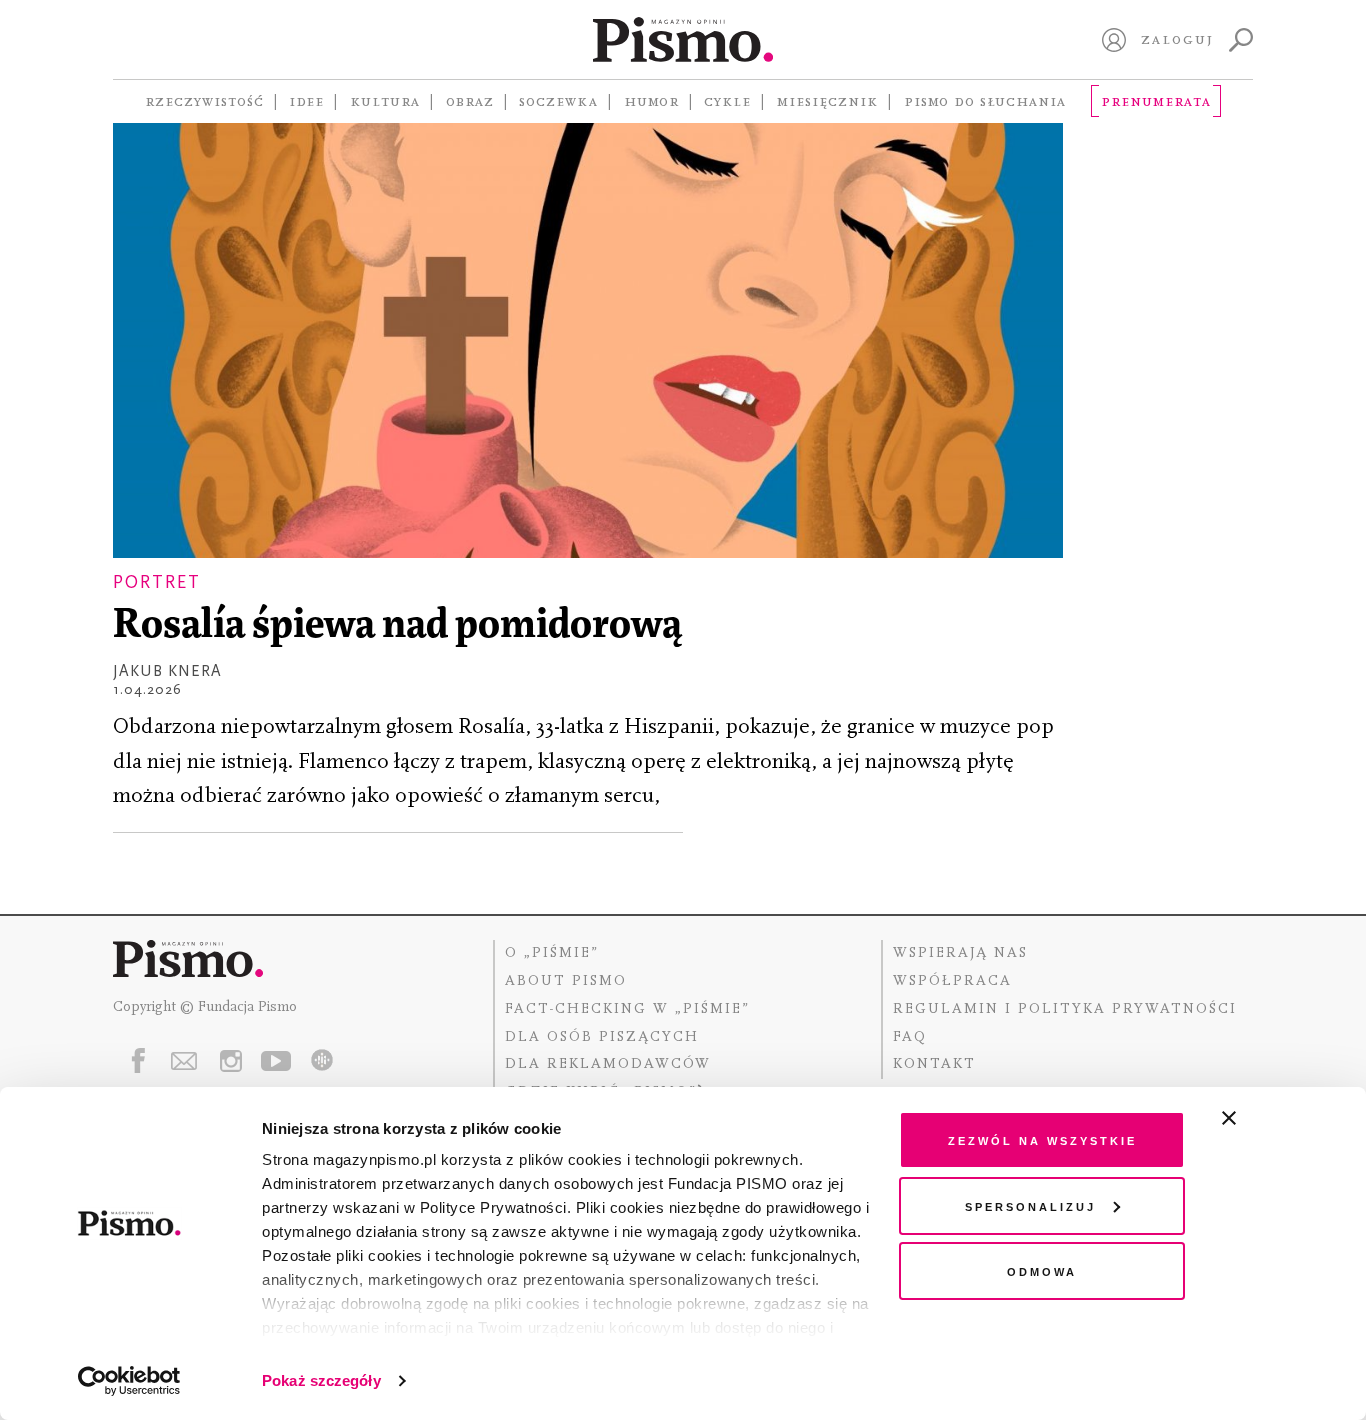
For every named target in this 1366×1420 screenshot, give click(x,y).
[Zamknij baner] (1282, 1118)
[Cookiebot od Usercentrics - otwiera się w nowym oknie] (129, 1381)
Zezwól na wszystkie (1042, 1139)
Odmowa (1042, 1270)
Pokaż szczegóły (321, 1380)
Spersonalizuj (1030, 1205)
